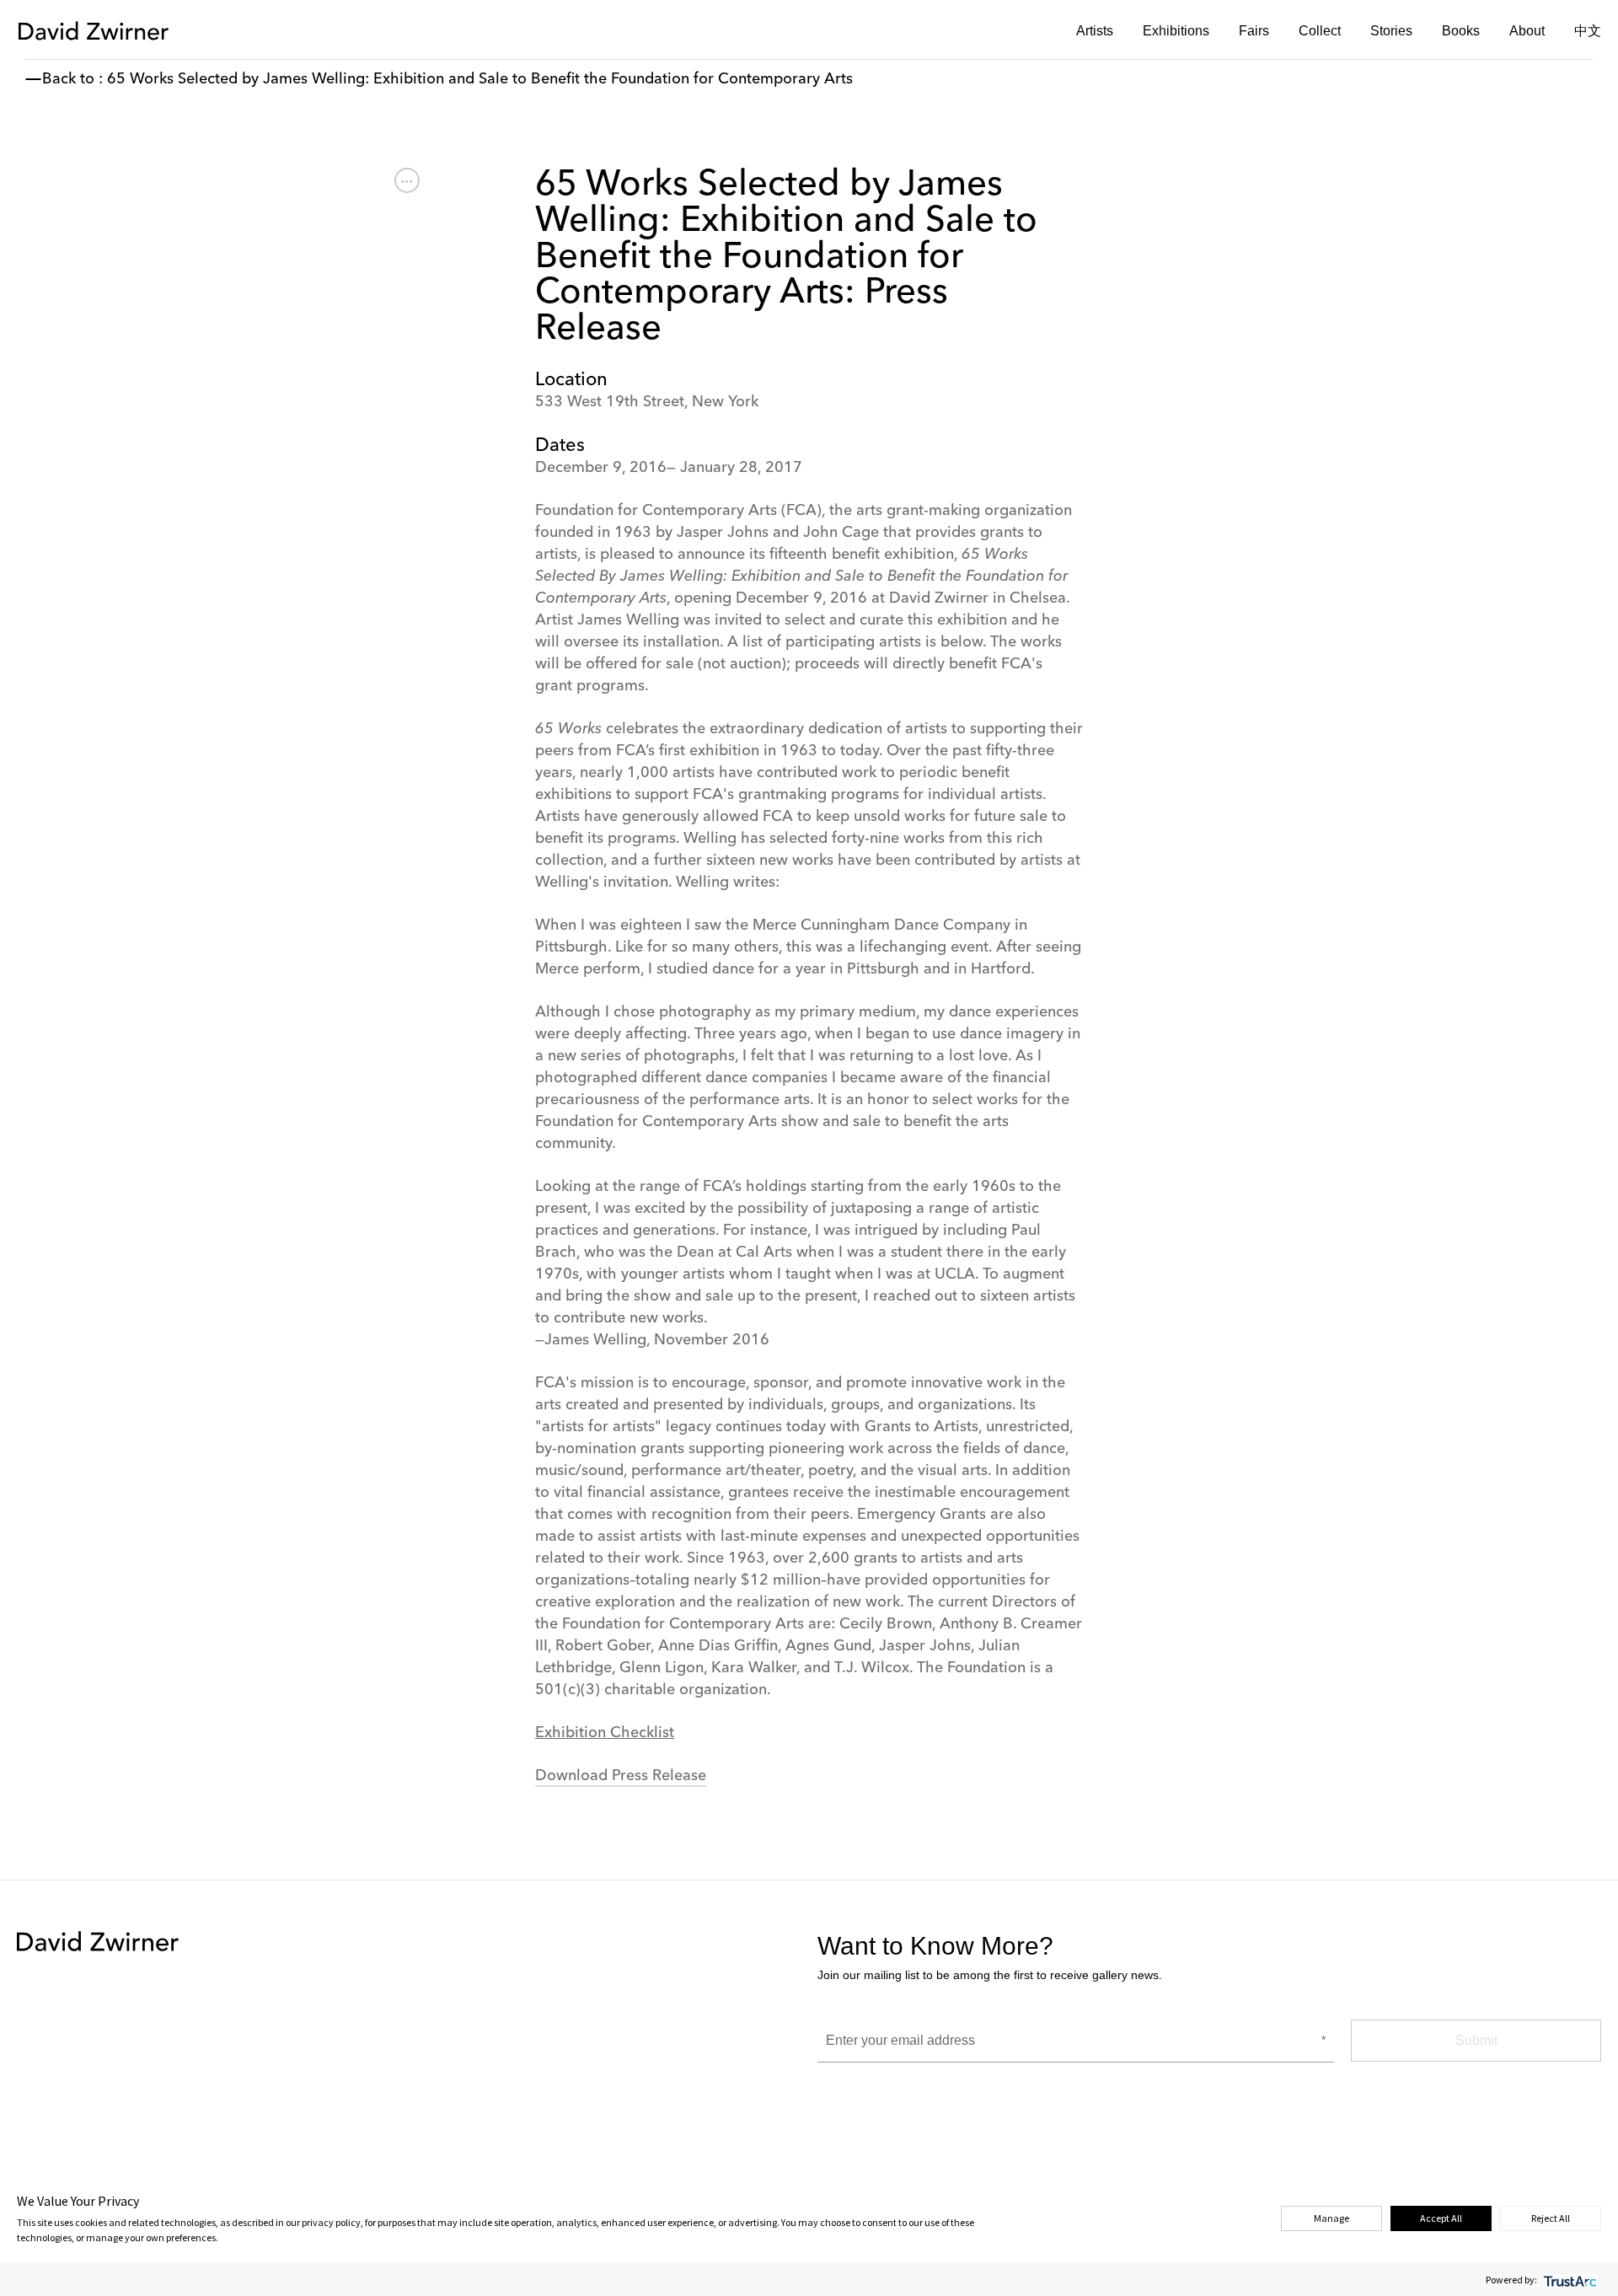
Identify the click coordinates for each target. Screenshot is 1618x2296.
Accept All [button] (1441, 2218)
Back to (68, 79)
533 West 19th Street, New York (647, 402)
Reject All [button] (1551, 2218)
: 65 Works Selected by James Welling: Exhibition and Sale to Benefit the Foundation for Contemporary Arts (476, 79)
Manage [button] (1331, 2218)
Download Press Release (621, 1776)
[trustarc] (1569, 2280)
